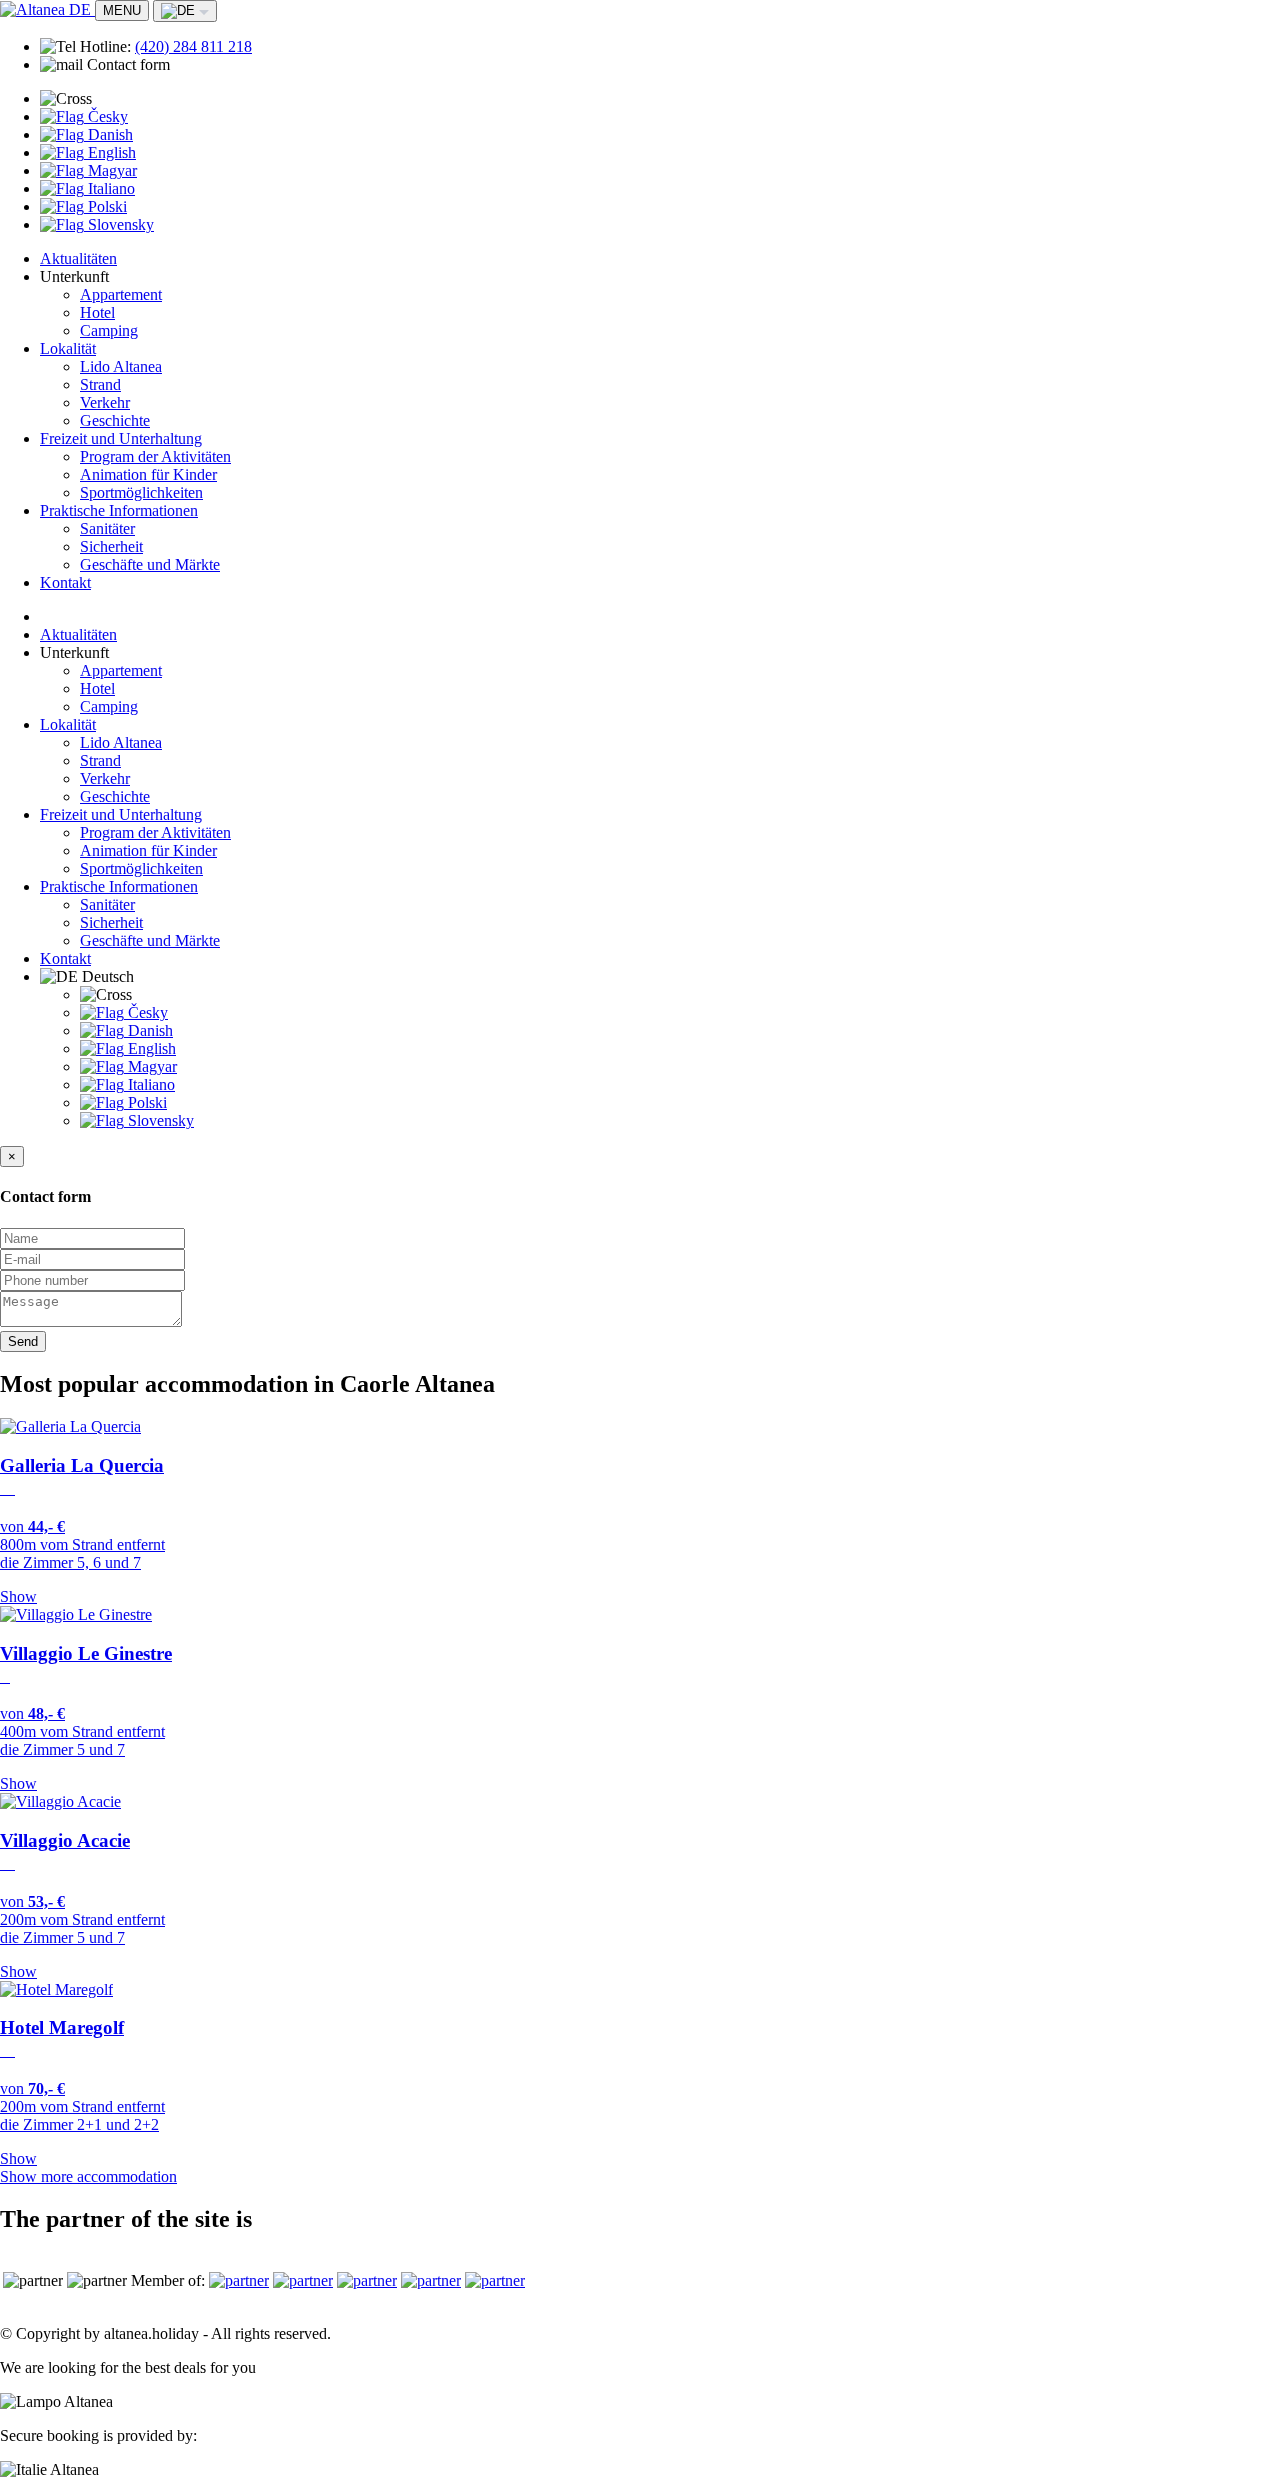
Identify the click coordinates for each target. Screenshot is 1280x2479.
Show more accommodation (88, 2176)
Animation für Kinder (148, 474)
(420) (193, 46)
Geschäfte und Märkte (150, 564)
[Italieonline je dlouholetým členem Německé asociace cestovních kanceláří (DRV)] (303, 2280)
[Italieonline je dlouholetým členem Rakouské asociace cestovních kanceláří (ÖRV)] (367, 2280)
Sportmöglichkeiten (141, 492)
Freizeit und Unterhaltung (121, 438)
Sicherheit (111, 546)
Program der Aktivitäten (155, 456)
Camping (109, 330)
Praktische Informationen (119, 510)
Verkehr (105, 402)
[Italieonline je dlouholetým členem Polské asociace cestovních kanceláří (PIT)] (431, 2280)
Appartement (121, 294)
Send (23, 1341)
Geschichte (115, 420)
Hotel (97, 312)
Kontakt (65, 582)
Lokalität (68, 348)
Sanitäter (107, 528)
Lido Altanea (121, 366)
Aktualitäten (78, 258)
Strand (100, 384)
